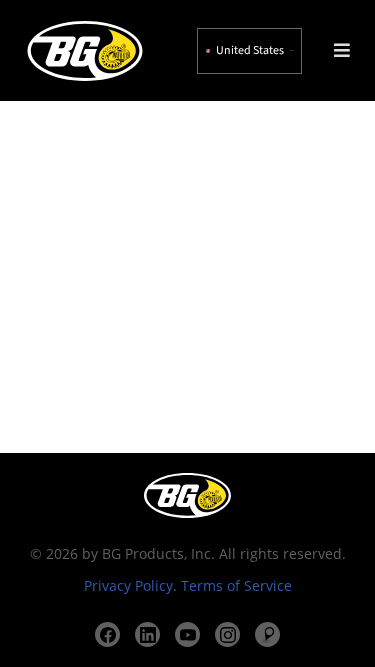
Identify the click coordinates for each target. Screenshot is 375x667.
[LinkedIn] (147, 634)
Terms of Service (236, 585)
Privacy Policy (128, 585)
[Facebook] (107, 634)
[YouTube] (187, 634)
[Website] (267, 634)
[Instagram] (227, 634)
